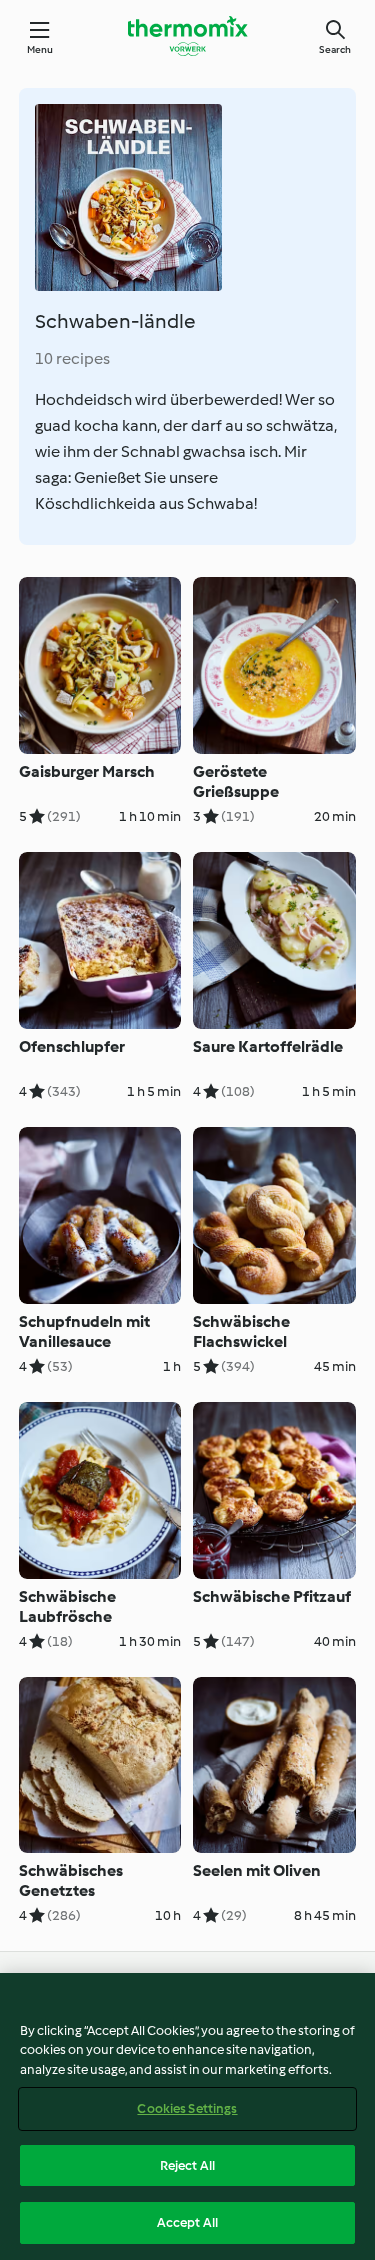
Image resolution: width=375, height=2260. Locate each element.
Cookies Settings (187, 2108)
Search (335, 49)
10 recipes (72, 358)
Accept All (187, 2222)
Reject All (187, 2165)
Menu (40, 49)
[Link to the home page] (188, 36)
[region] (187, 2116)
